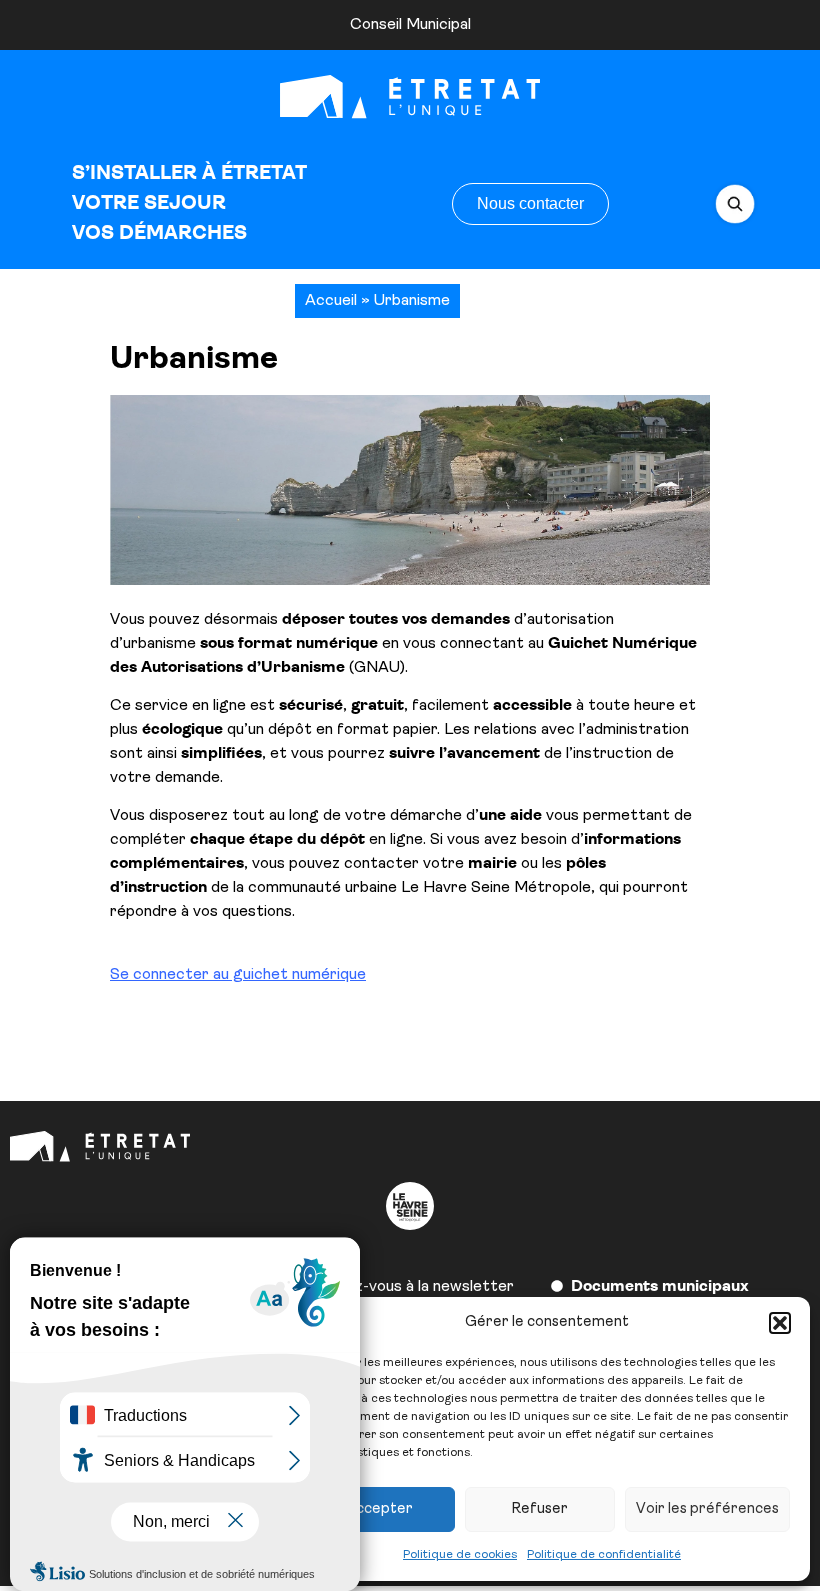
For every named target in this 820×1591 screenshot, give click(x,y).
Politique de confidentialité (604, 1555)
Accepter (379, 1509)
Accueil (331, 301)
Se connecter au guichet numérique (238, 975)
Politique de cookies (460, 1555)
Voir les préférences (707, 1509)
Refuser (539, 1509)
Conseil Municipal (410, 25)
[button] (780, 1323)
